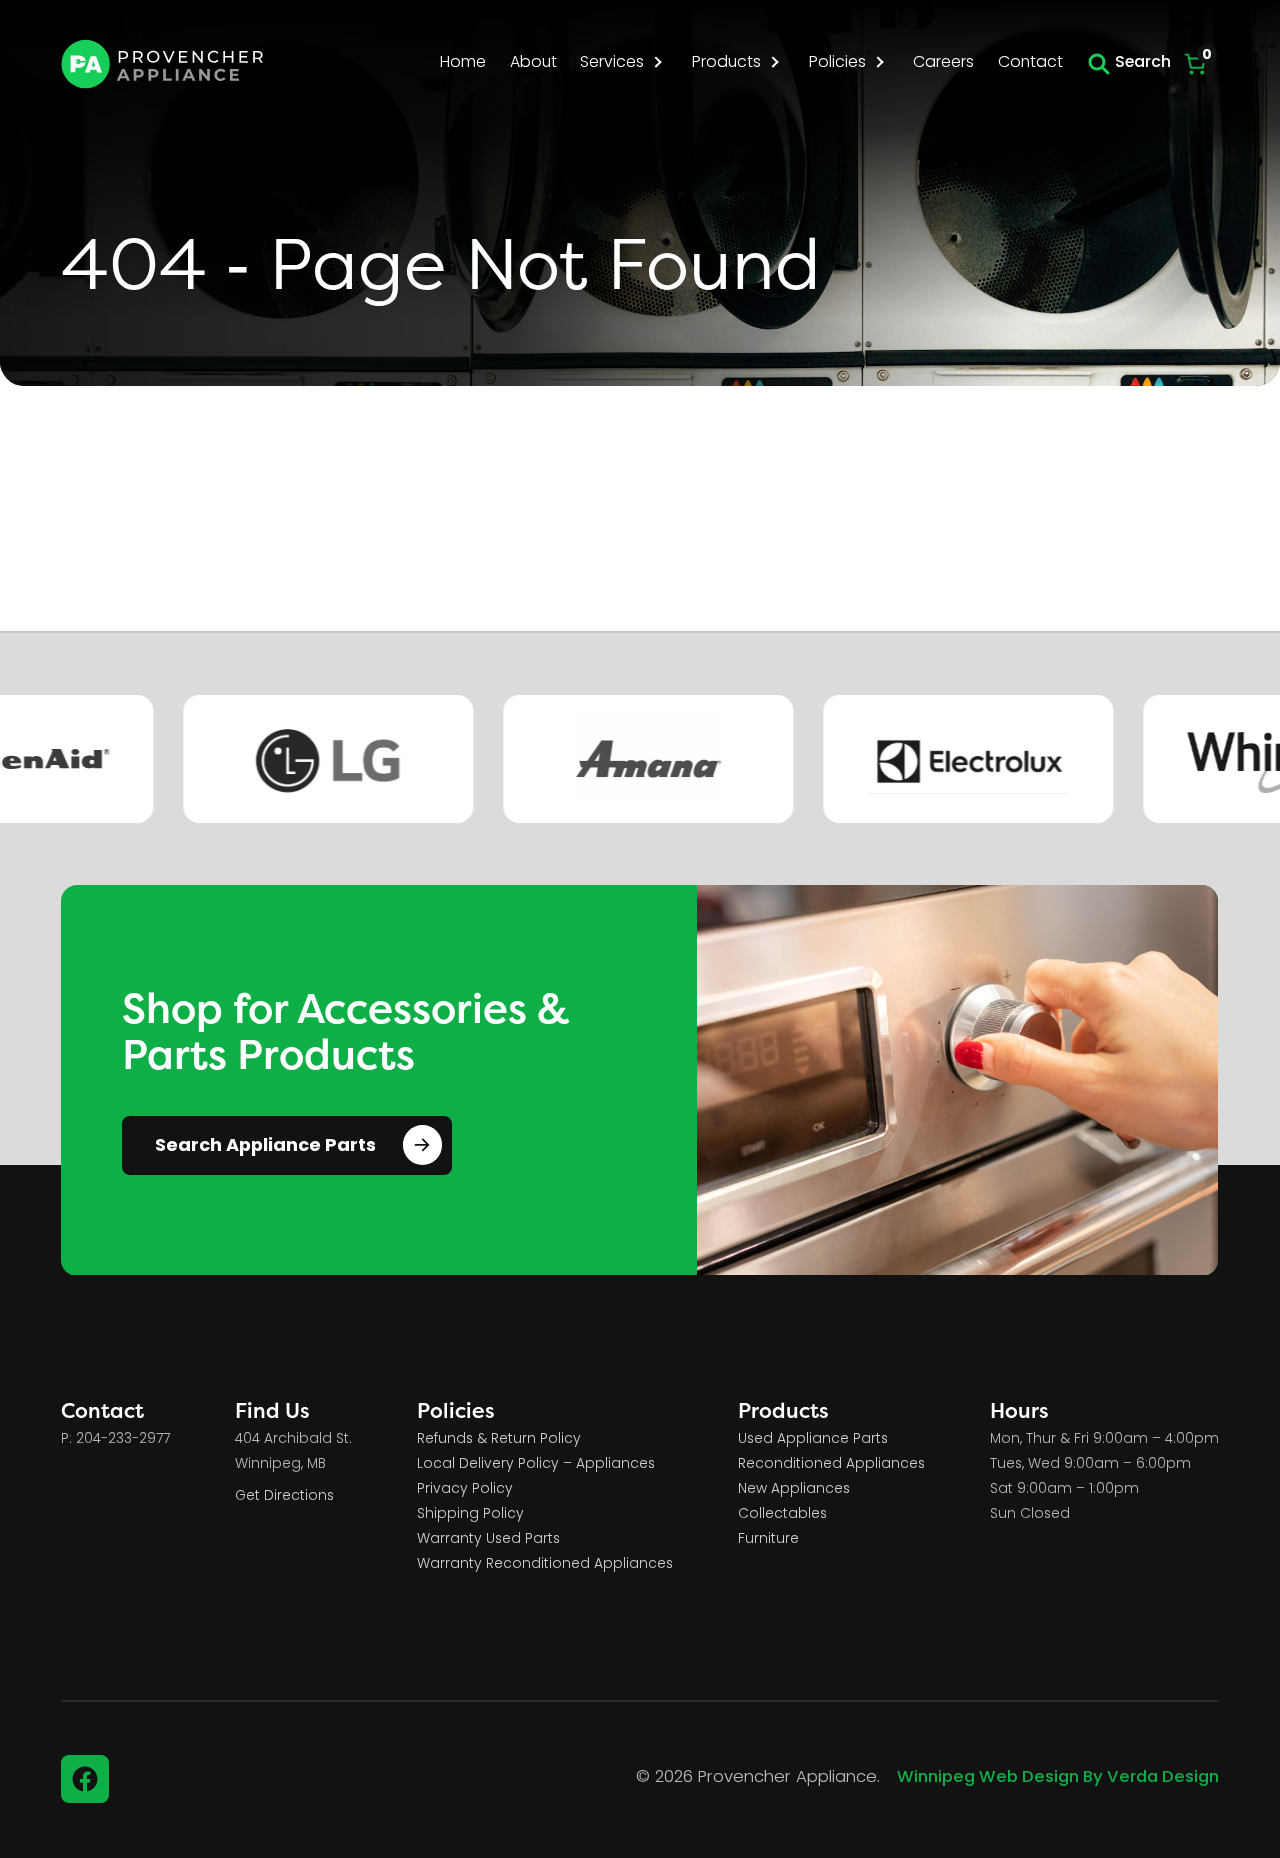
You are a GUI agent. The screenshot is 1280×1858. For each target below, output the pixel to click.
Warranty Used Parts (488, 1539)
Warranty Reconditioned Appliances (545, 1564)
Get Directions (284, 1496)
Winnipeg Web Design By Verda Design (1058, 1778)
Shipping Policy (470, 1514)
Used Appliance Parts (813, 1439)
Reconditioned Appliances (831, 1464)
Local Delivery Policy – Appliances (536, 1464)
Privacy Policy (465, 1489)
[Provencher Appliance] (163, 64)
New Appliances (794, 1489)
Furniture (768, 1539)
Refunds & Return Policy (499, 1439)
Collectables (782, 1514)
